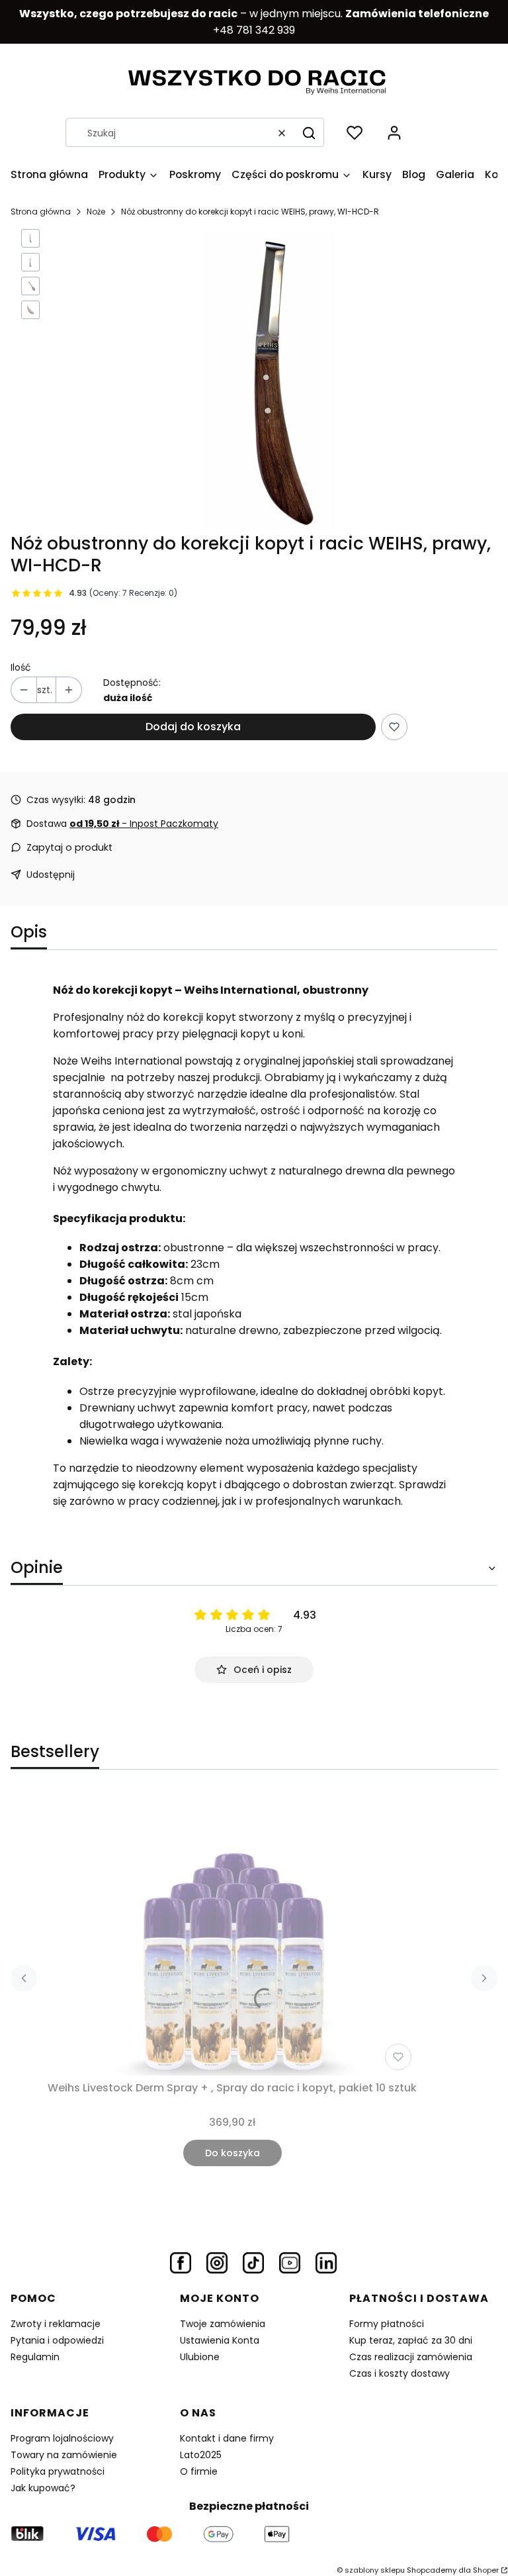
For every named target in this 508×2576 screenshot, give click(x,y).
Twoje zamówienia (223, 2324)
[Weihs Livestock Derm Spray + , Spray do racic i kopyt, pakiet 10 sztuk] (232, 1933)
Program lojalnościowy (62, 2438)
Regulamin (35, 2357)
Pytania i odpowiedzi (57, 2340)
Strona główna (41, 212)
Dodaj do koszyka (193, 727)
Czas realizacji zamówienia (411, 2357)
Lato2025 (201, 2455)
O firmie (199, 2471)
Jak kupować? (43, 2488)
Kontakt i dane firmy (227, 2438)
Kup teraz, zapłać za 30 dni (411, 2340)
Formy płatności (387, 2324)
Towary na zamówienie (64, 2455)
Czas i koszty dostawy (400, 2373)
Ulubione (200, 2357)
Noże (96, 212)
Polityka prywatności (58, 2471)
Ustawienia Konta (220, 2340)
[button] (309, 133)
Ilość (21, 667)
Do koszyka (233, 2153)
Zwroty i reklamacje (56, 2324)
